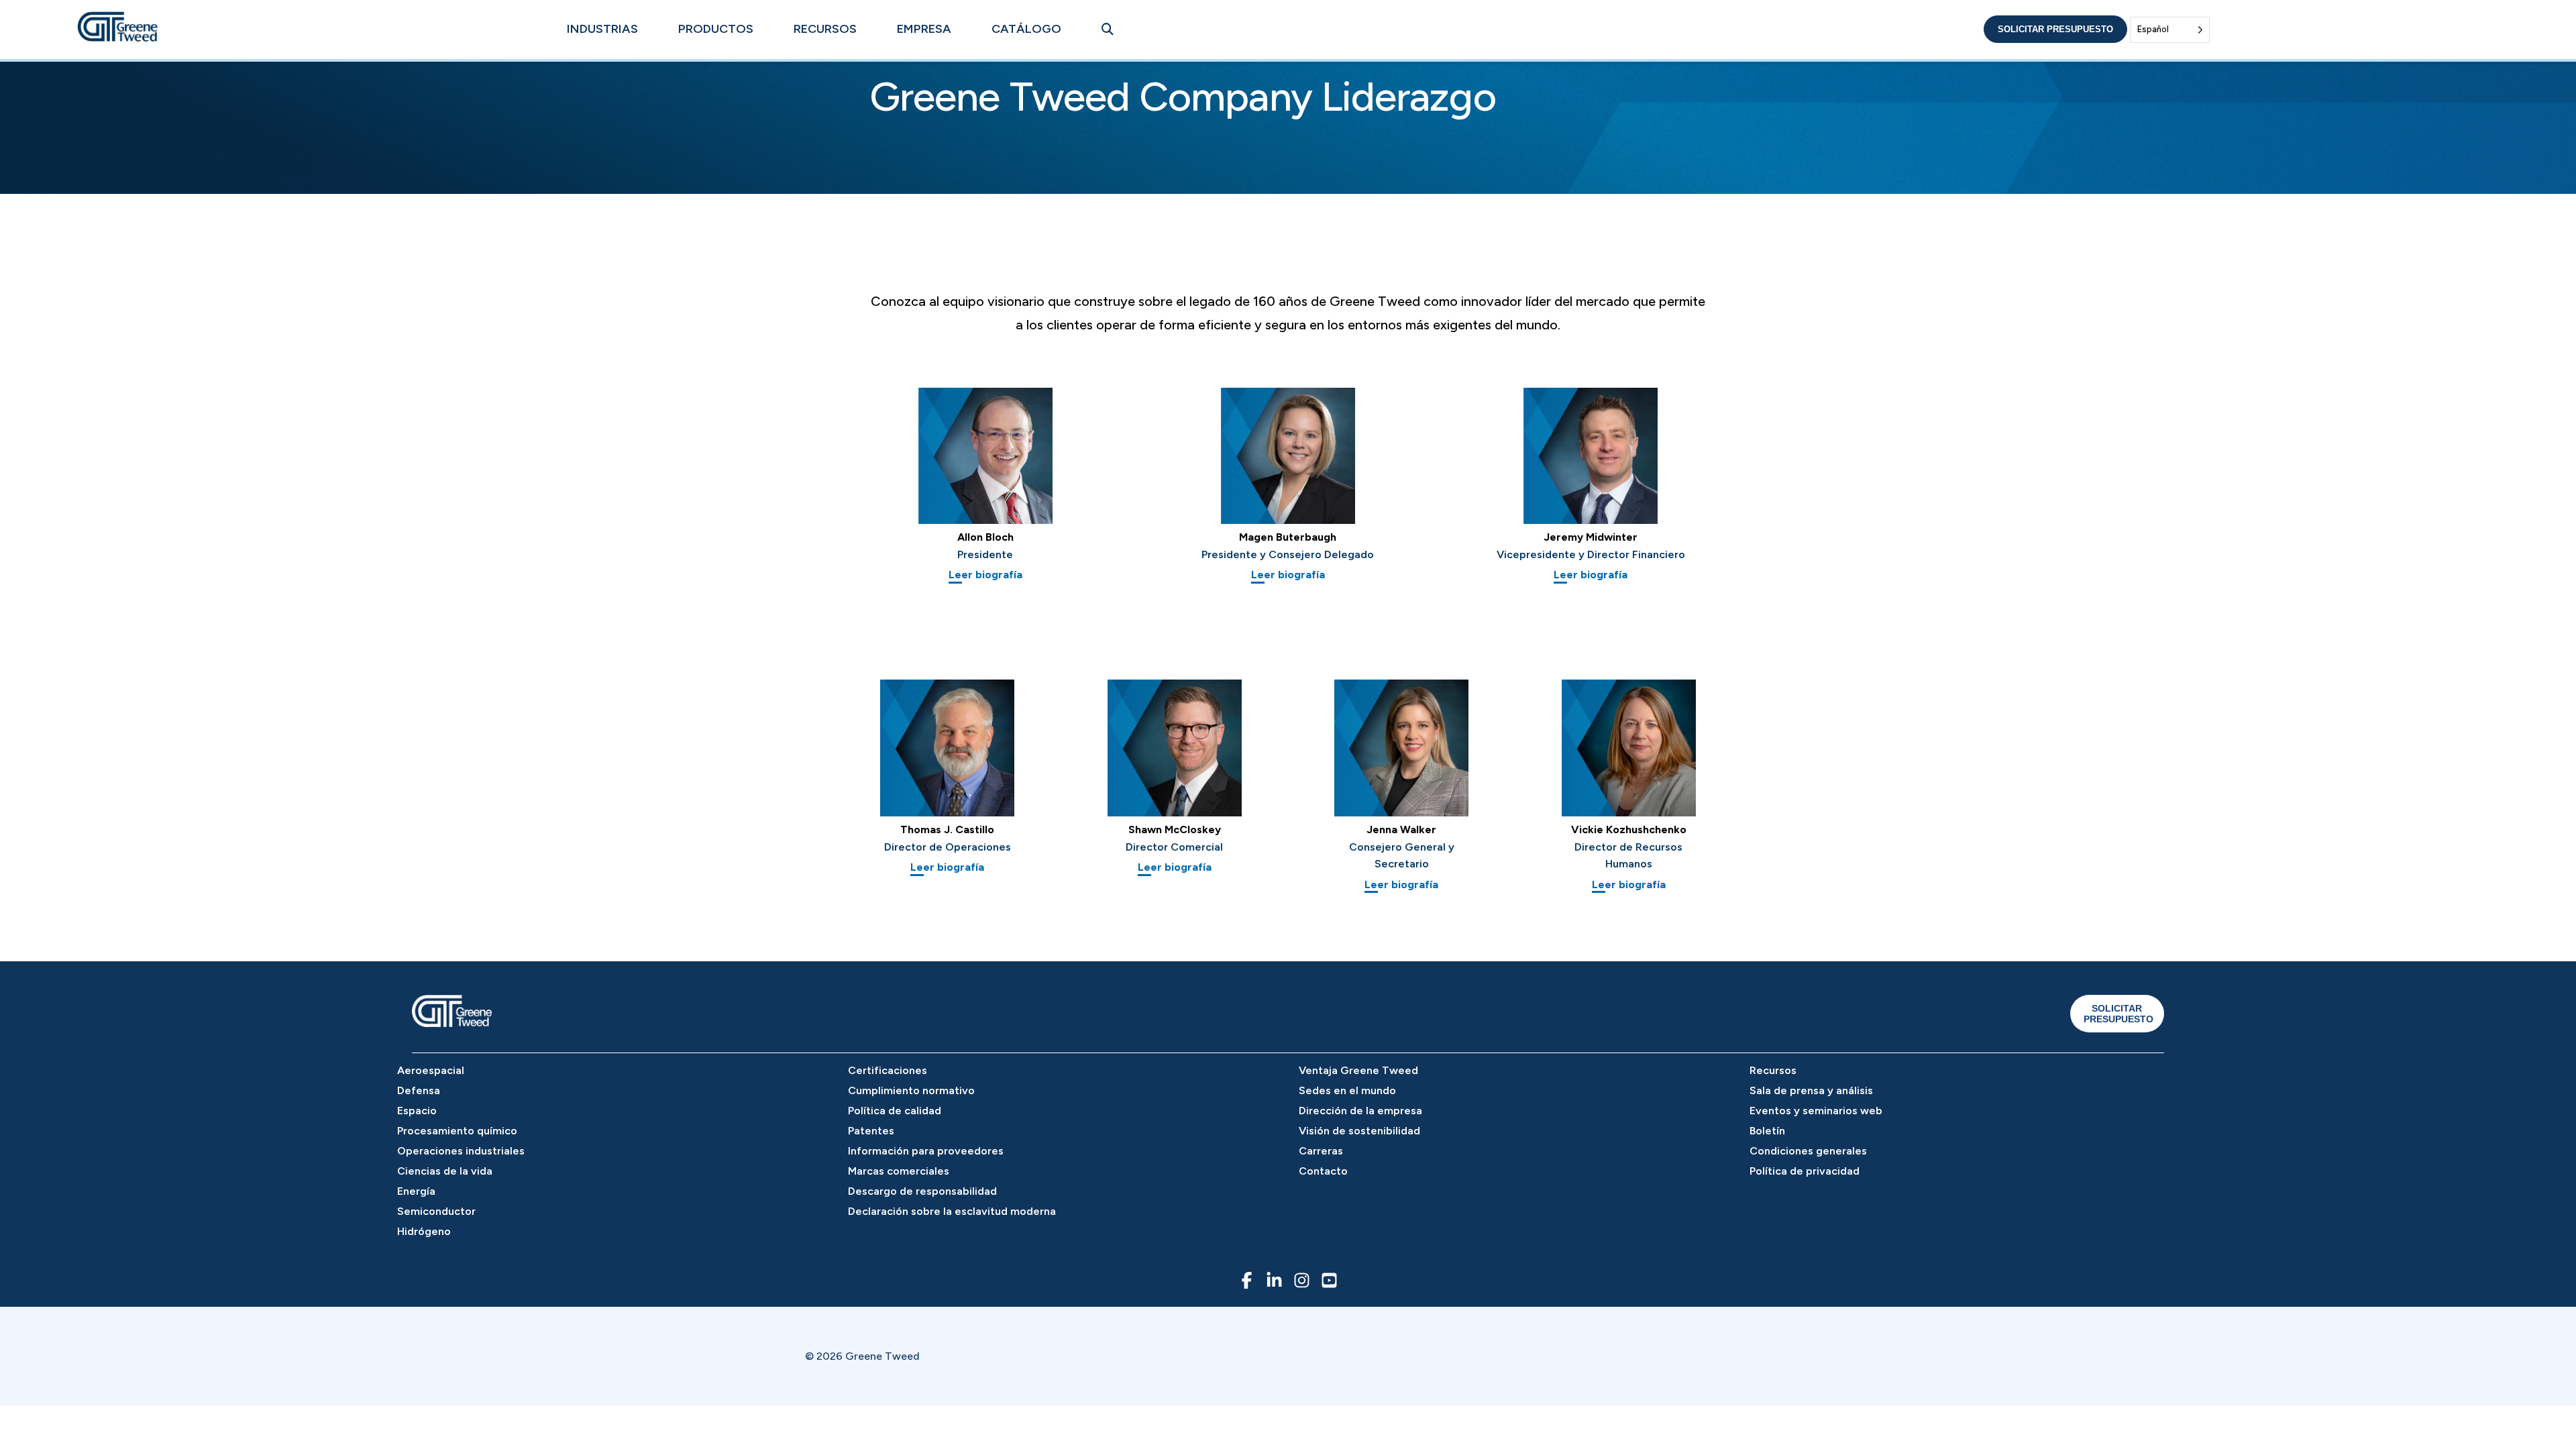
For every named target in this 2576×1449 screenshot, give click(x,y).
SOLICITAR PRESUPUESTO (2118, 1014)
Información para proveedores (926, 1151)
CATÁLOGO (1026, 29)
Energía (416, 1191)
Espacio (417, 1111)
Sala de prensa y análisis (1811, 1090)
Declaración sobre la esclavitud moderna (952, 1211)
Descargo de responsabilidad (922, 1191)
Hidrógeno (424, 1231)
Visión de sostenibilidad (1359, 1131)
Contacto (1323, 1171)
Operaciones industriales (461, 1151)
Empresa (924, 29)
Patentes (871, 1131)
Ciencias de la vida (445, 1171)
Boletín (1767, 1131)
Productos (716, 29)
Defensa (419, 1090)
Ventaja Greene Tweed (1358, 1070)
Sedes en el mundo (1347, 1090)
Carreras (1321, 1151)
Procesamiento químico (457, 1131)
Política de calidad (895, 1111)
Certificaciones (888, 1070)
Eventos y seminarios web (1816, 1111)
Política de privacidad (1805, 1171)
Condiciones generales (1808, 1151)
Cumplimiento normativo (911, 1090)
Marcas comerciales (899, 1171)
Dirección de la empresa (1360, 1111)
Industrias (602, 29)
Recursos (825, 29)
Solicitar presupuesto (2055, 29)
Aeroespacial (431, 1070)
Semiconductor (436, 1211)
